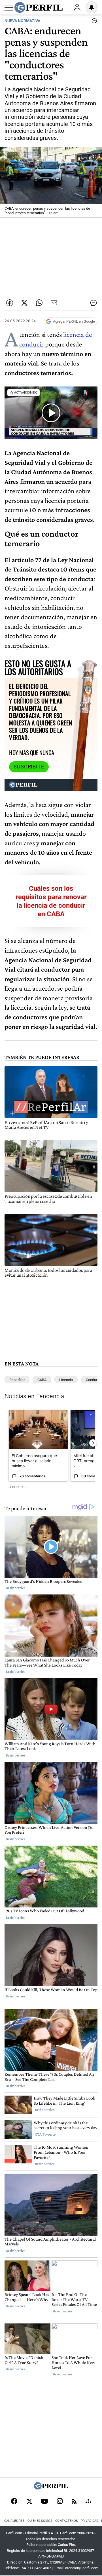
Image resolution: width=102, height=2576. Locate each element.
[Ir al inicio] (39, 7)
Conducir (93, 1380)
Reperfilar (17, 1380)
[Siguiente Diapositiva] (93, 1443)
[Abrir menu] (9, 8)
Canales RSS (14, 2521)
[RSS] (74, 2502)
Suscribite (29, 767)
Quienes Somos (40, 2521)
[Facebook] (14, 2502)
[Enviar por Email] (54, 303)
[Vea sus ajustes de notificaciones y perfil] (92, 7)
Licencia (66, 1380)
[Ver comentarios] (93, 22)
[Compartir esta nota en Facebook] (10, 303)
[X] (29, 2502)
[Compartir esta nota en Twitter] (24, 303)
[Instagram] (60, 2502)
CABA (42, 1380)
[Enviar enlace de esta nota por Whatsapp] (39, 303)
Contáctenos (67, 2521)
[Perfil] (51, 2488)
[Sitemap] (88, 2502)
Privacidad (90, 2521)
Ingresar (77, 7)
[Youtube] (44, 2502)
